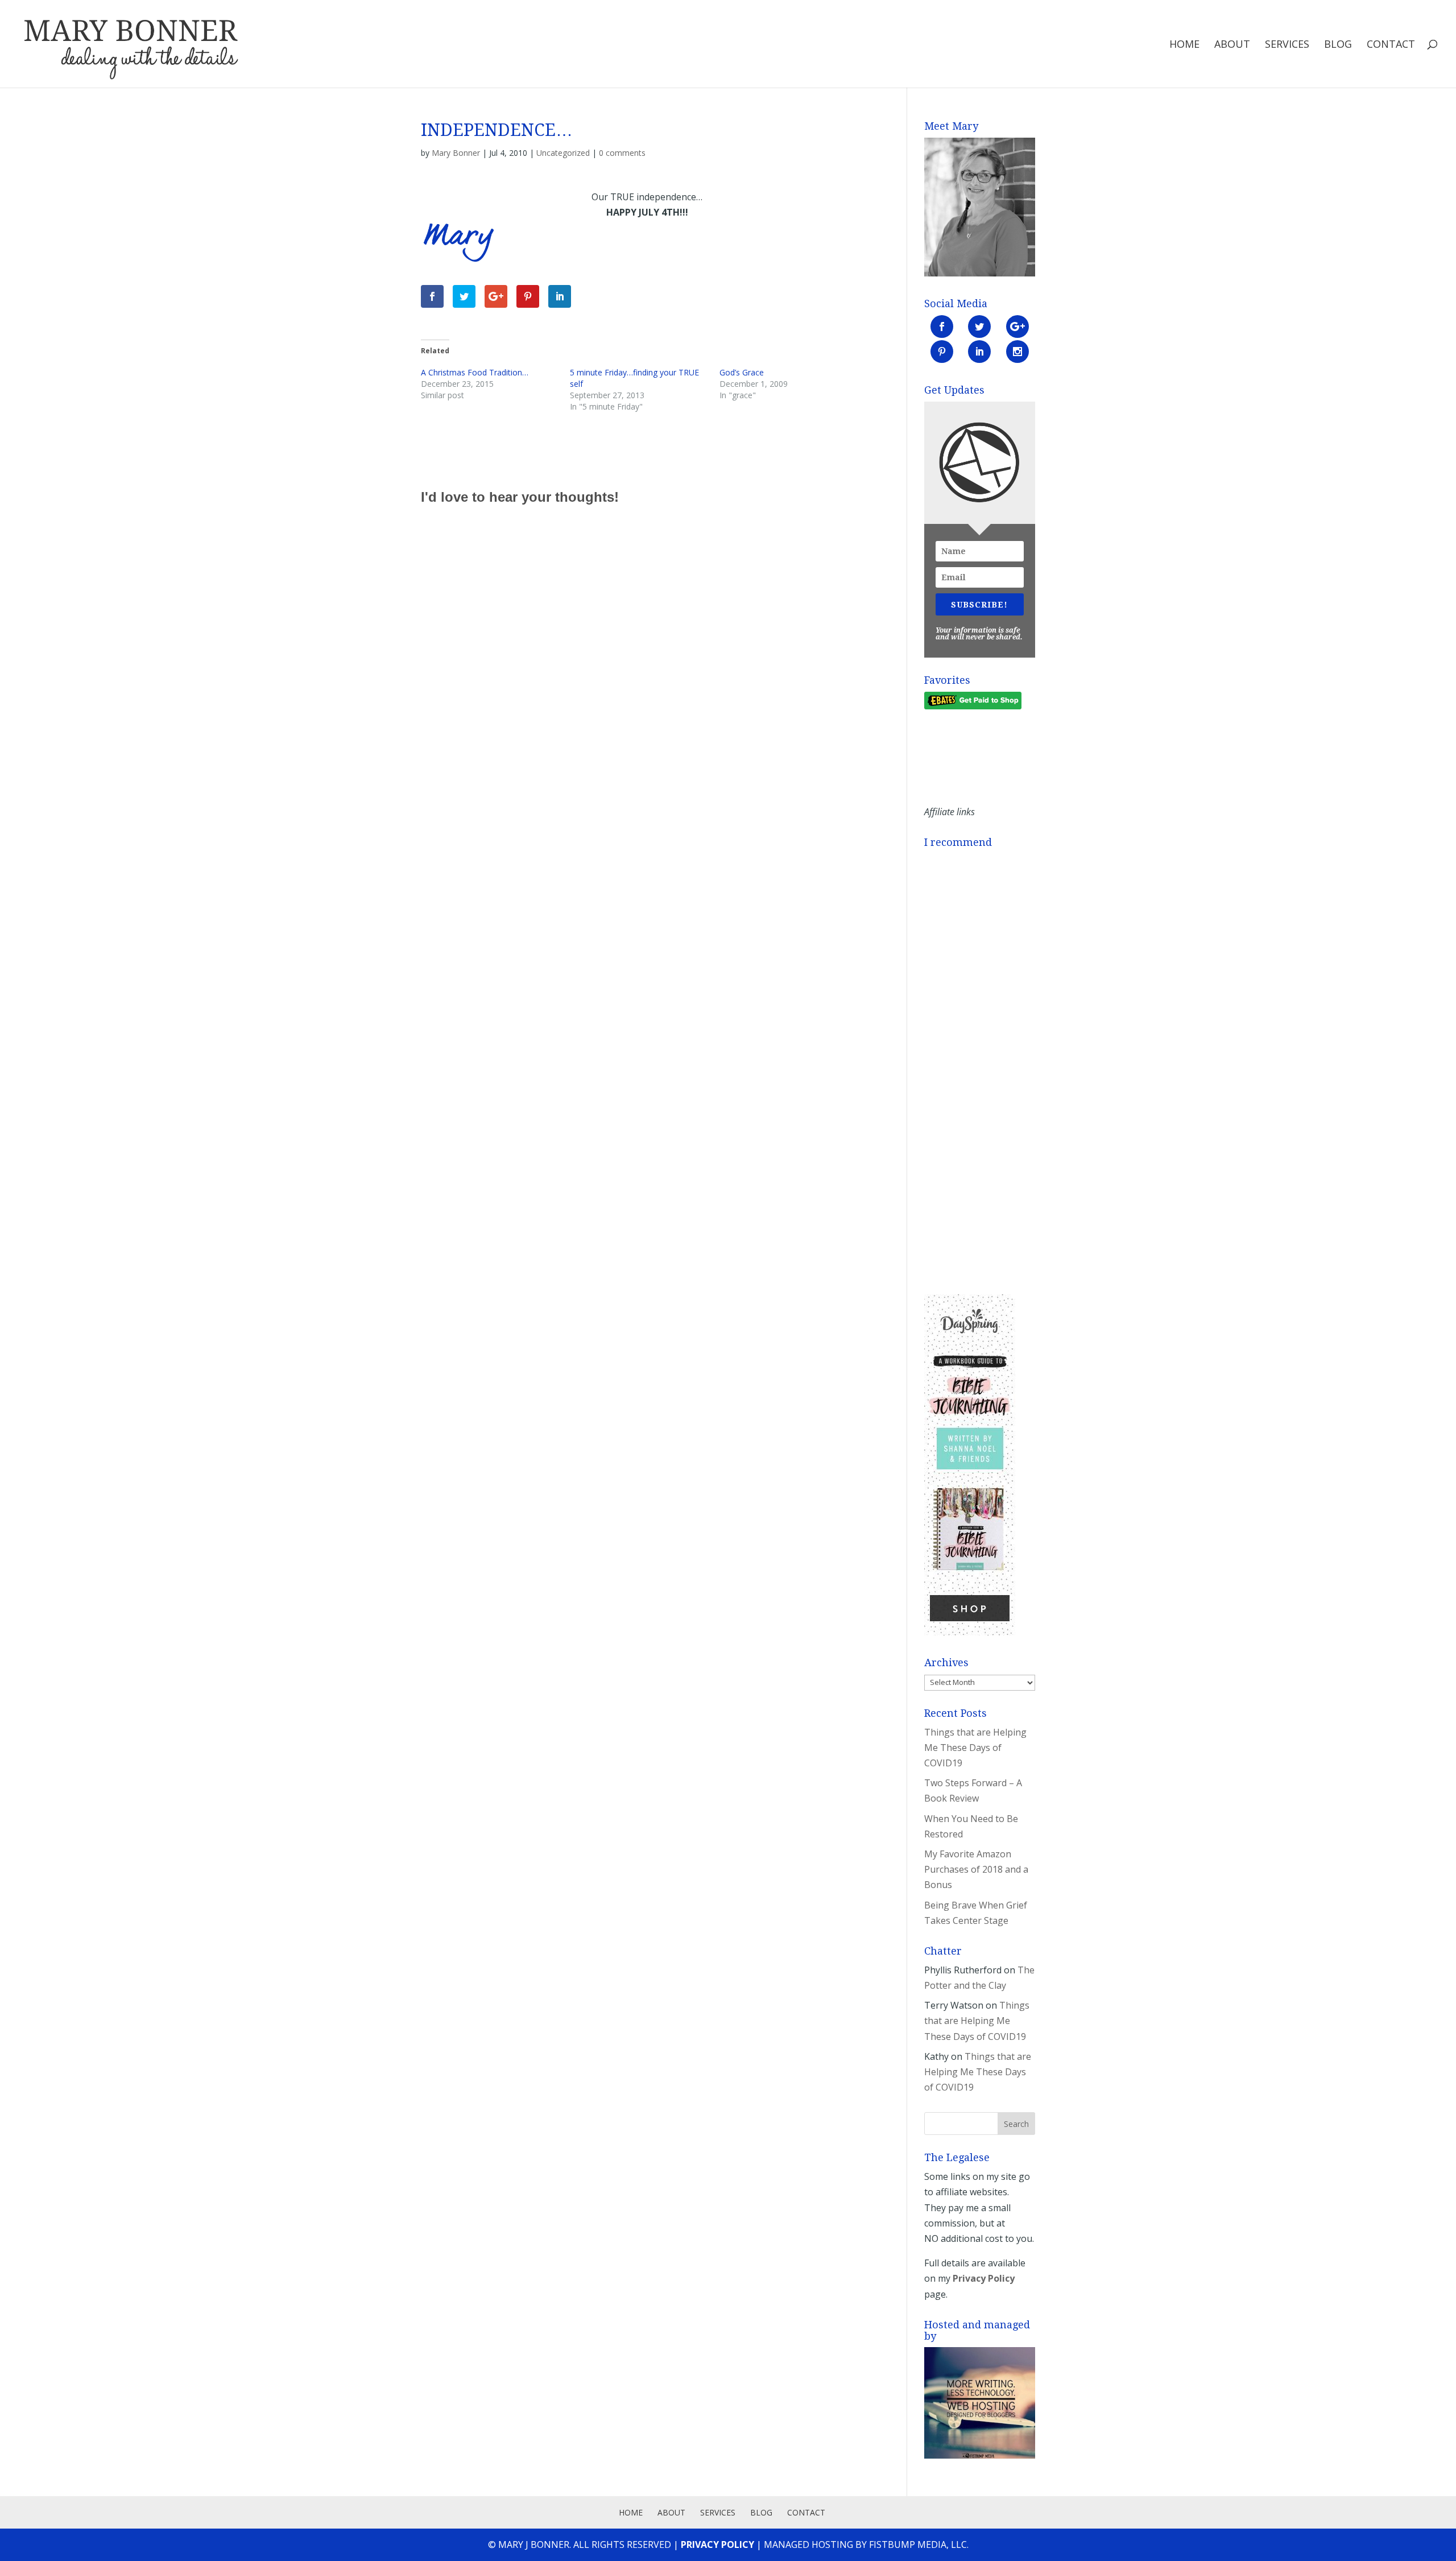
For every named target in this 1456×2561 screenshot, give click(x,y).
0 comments (622, 153)
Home (1184, 45)
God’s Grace (742, 372)
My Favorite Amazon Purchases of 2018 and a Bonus (976, 1869)
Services (1287, 45)
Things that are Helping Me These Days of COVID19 (975, 1748)
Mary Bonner (456, 153)
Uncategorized (563, 153)
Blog (1338, 45)
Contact (1391, 45)
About (1232, 45)
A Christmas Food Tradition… (475, 372)
